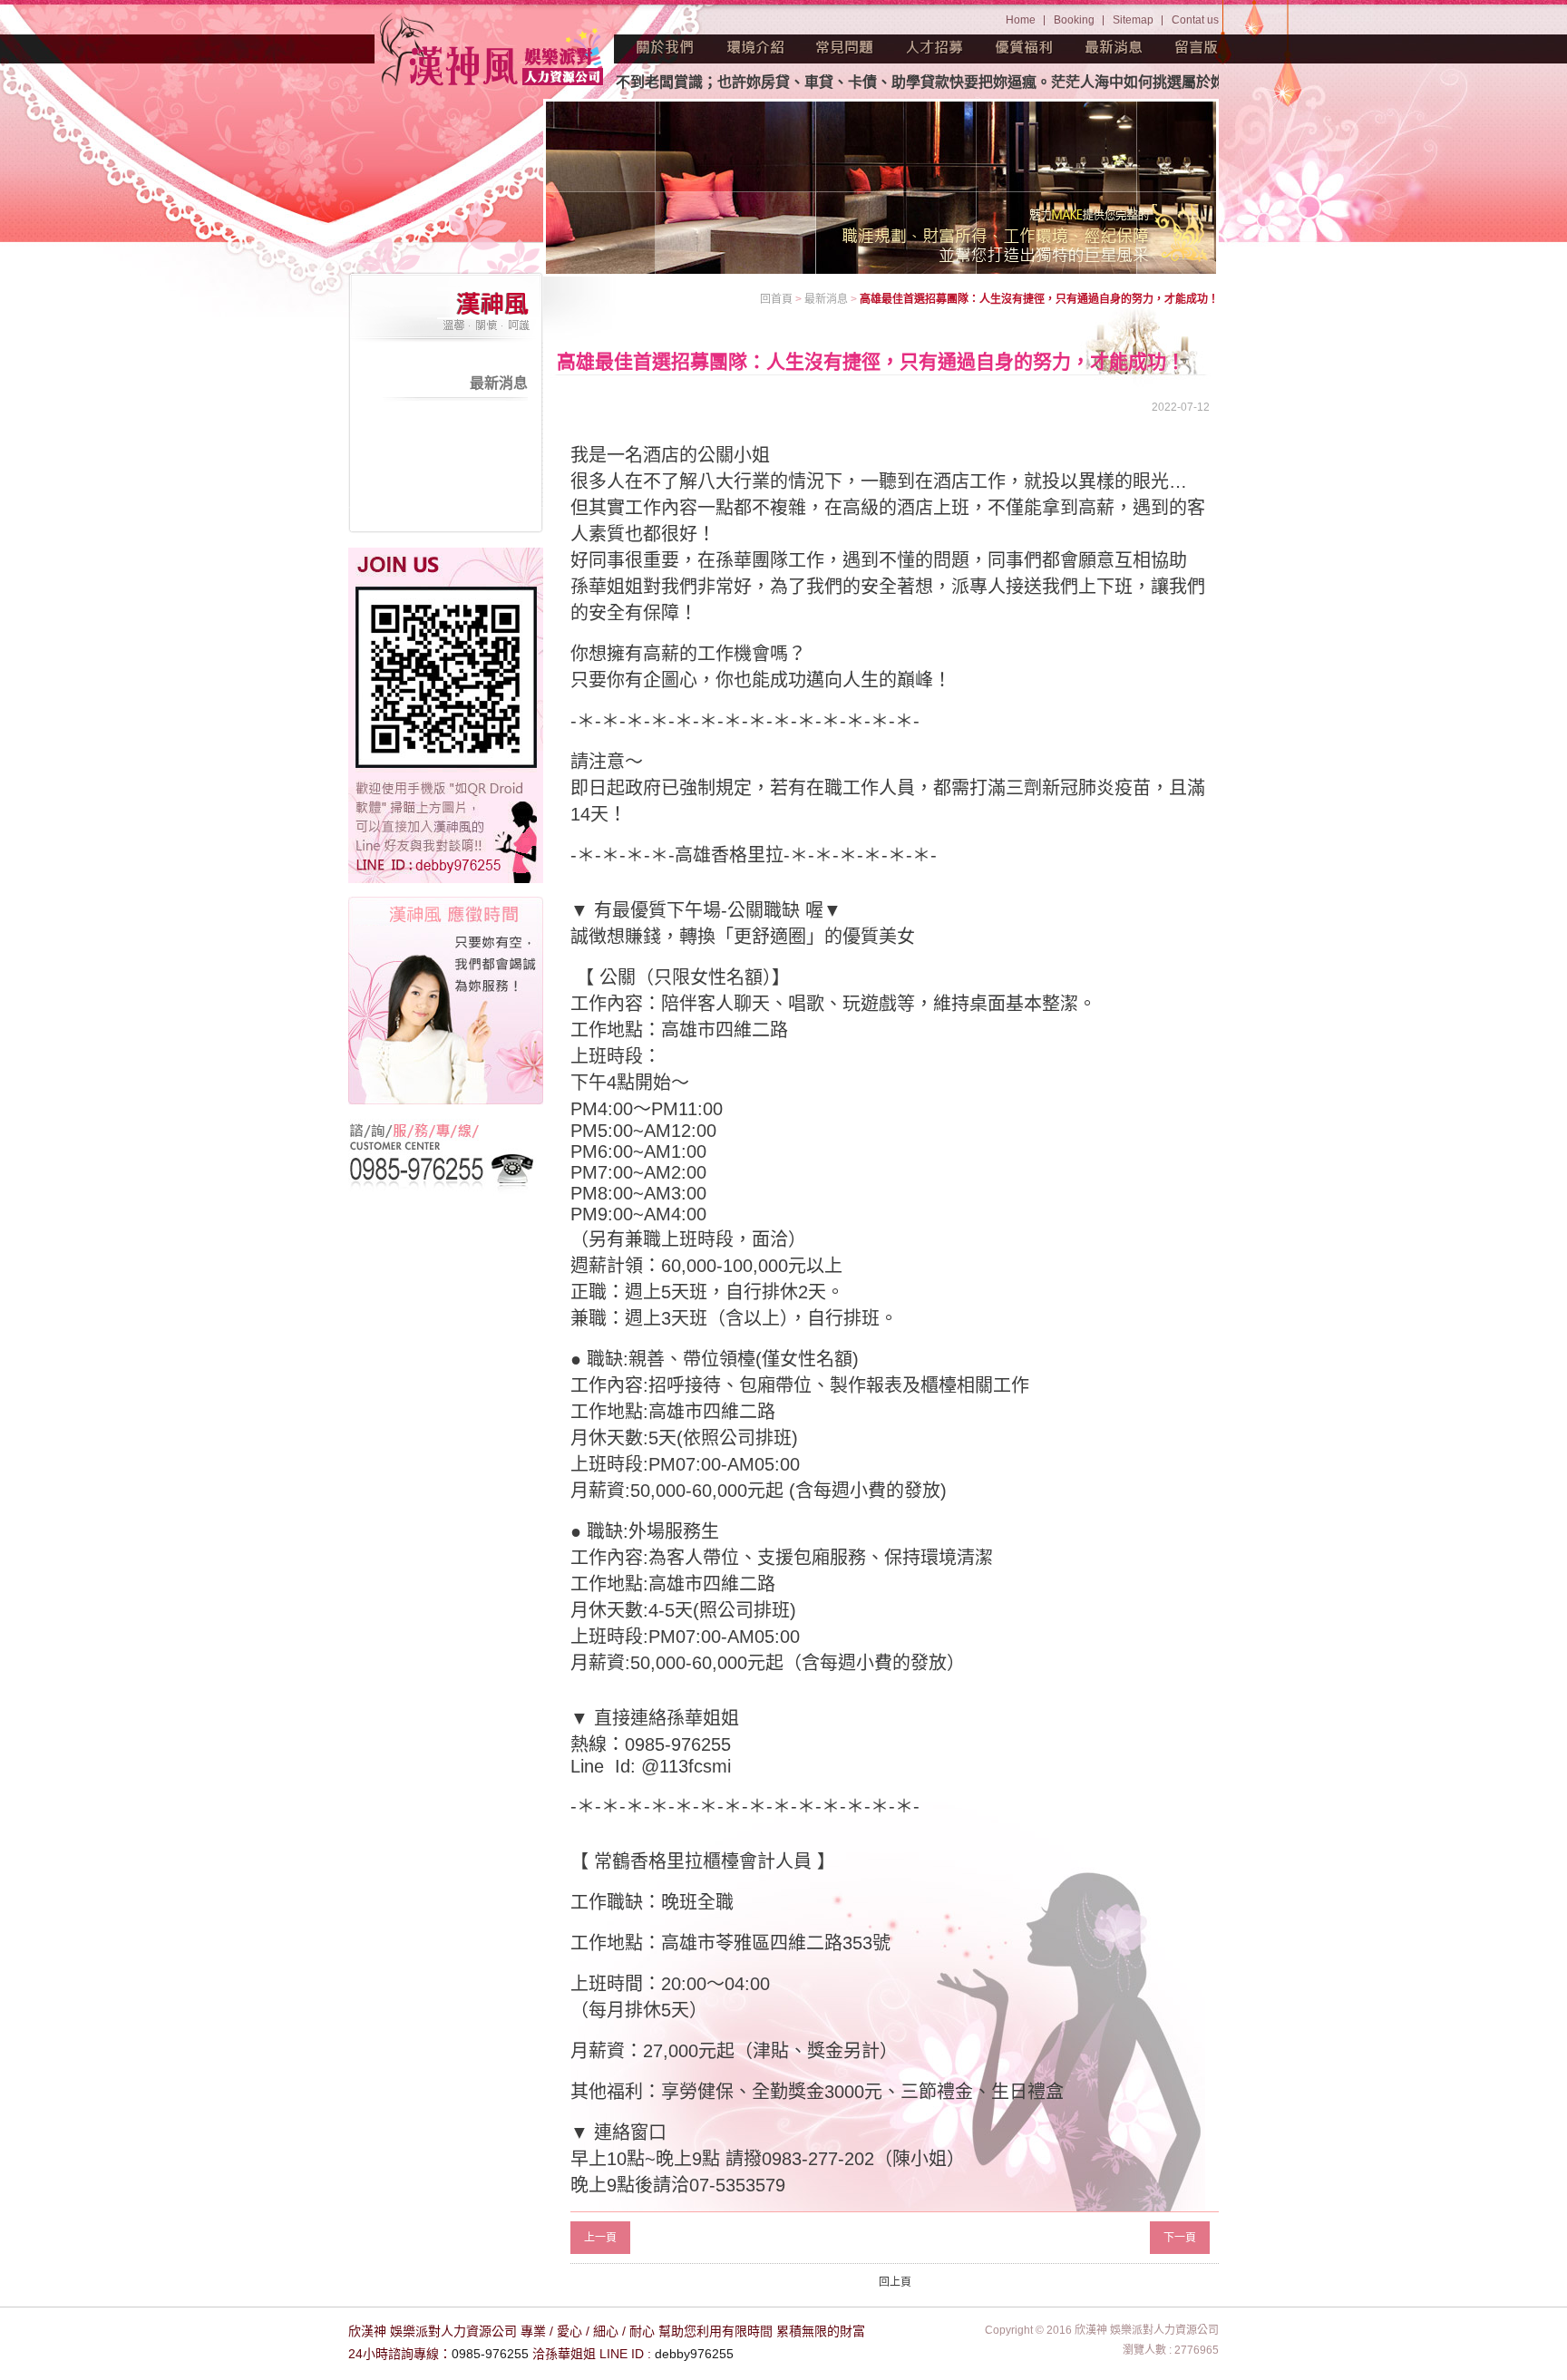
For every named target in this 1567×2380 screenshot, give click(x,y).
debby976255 (694, 2354)
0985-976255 (490, 2354)
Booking (1074, 20)
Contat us (1195, 20)
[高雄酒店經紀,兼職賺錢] (493, 52)
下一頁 (1180, 2238)
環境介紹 (755, 47)
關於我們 (666, 47)
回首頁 (776, 299)
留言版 (1197, 47)
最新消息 (1114, 47)
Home (1021, 20)
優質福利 (1025, 47)
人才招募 (935, 47)
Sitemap (1133, 20)
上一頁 (600, 2238)
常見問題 (845, 47)
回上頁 (895, 2282)
